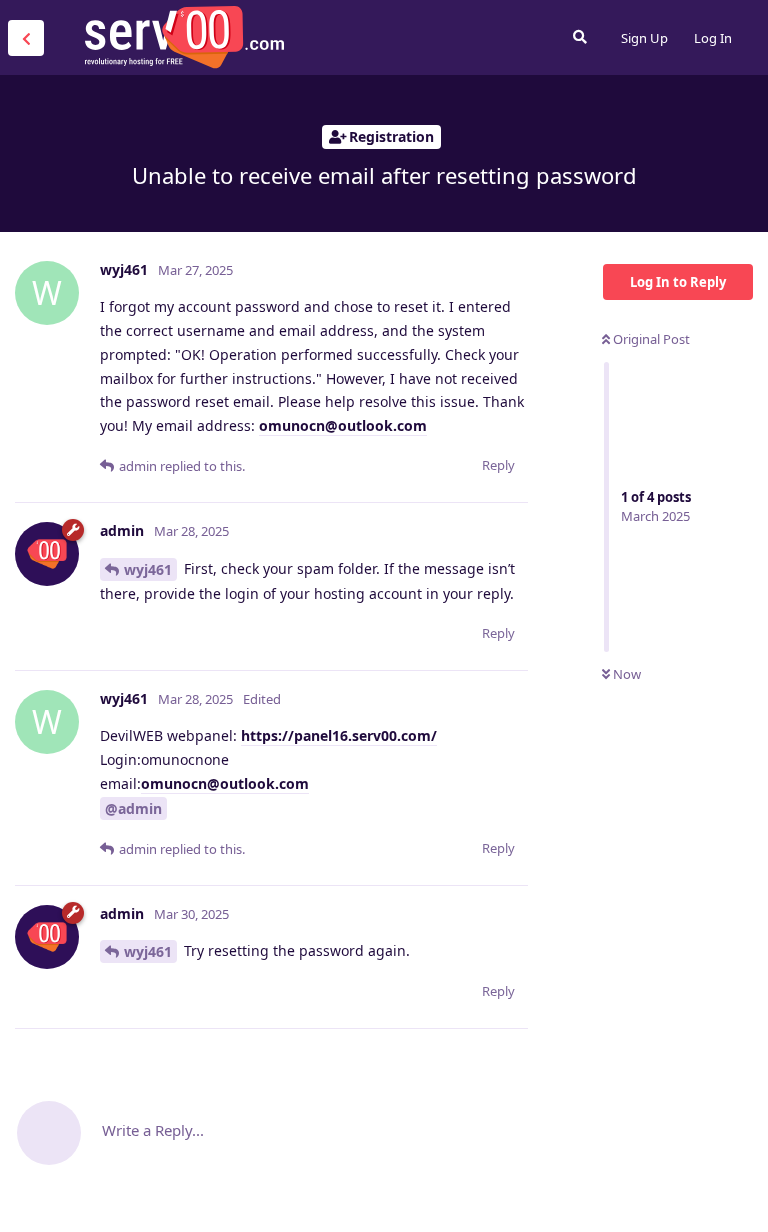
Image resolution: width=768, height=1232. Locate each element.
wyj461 (148, 569)
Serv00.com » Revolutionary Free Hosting (184, 37)
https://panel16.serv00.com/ (339, 735)
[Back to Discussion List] (26, 38)
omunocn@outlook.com (343, 425)
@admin (133, 808)
